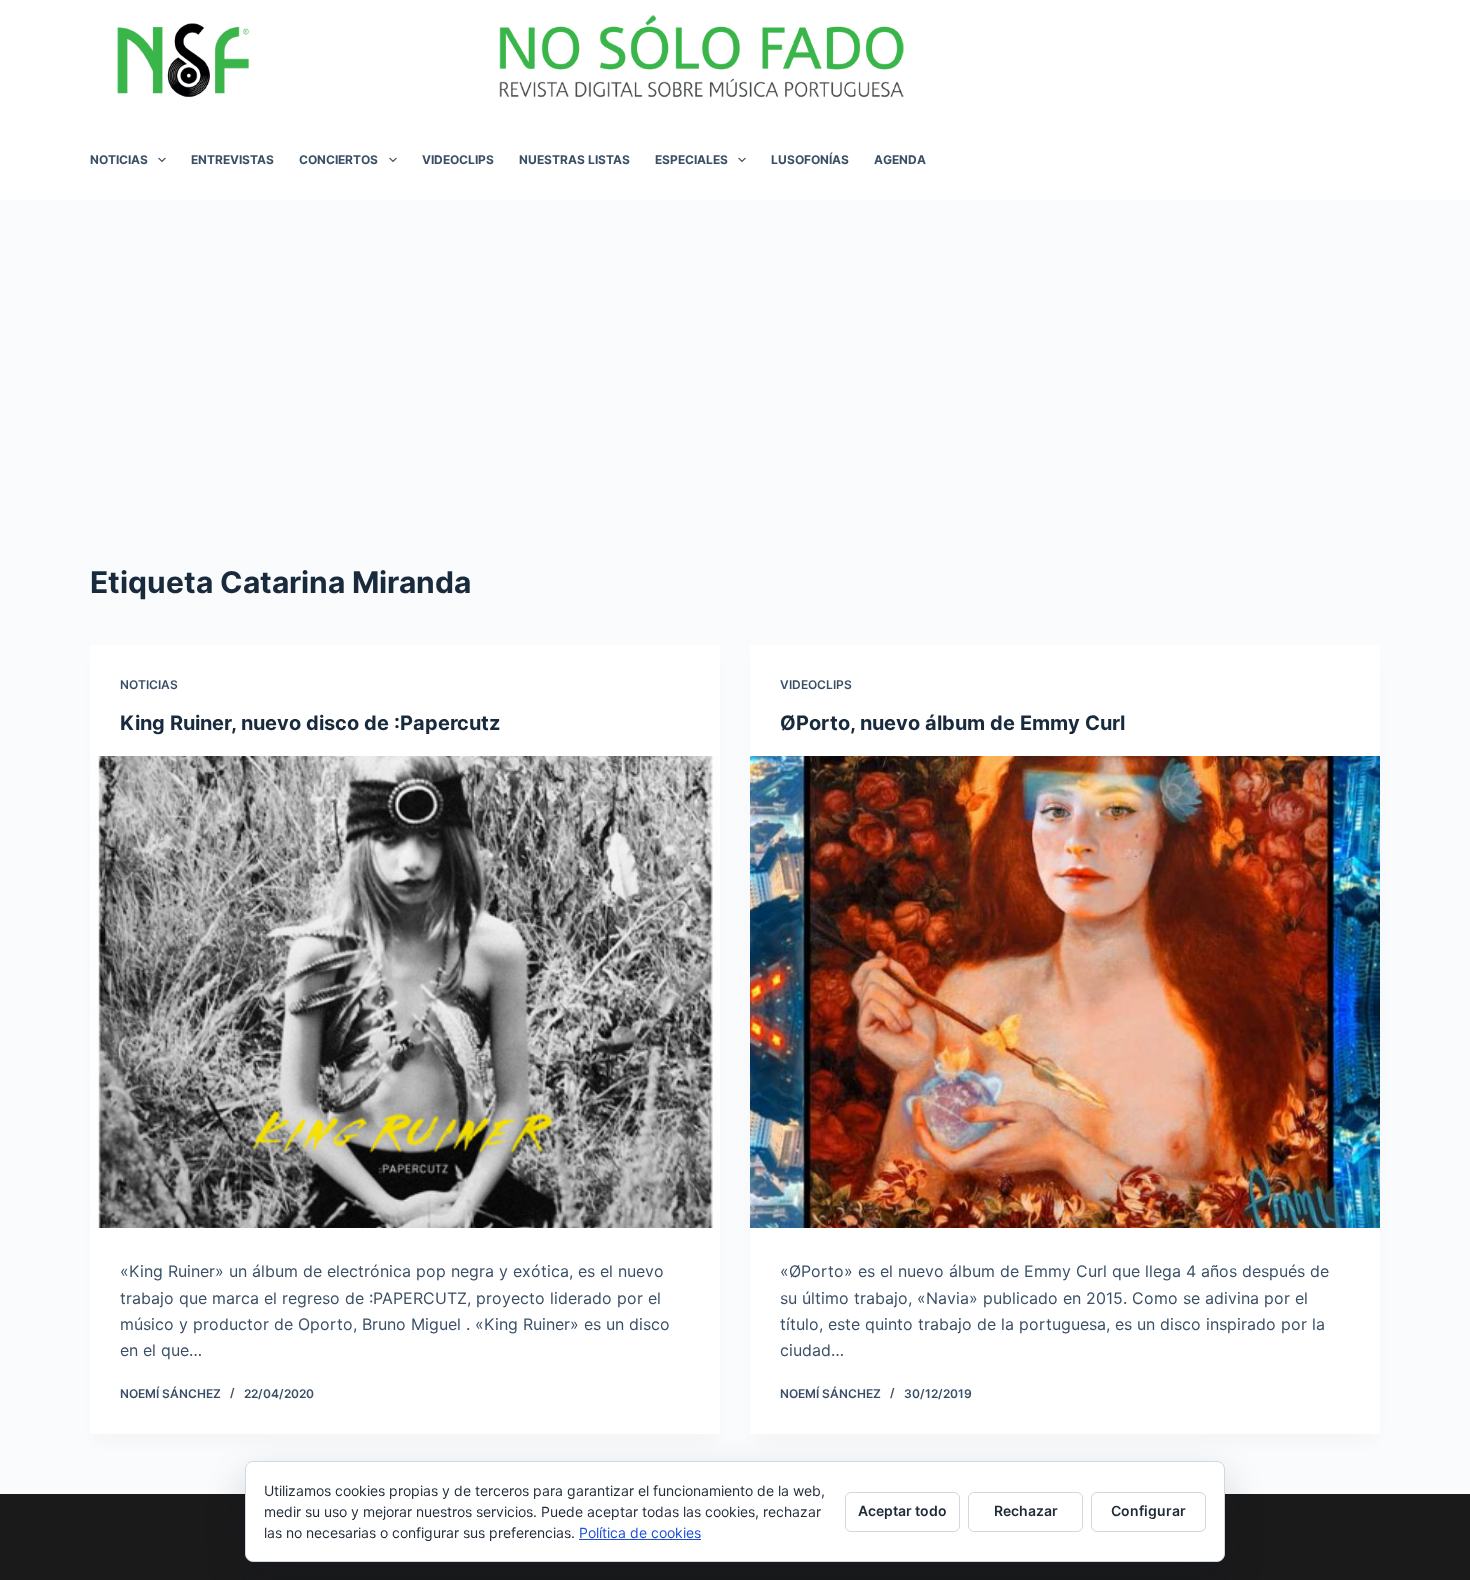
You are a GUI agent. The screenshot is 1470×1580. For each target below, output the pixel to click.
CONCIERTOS (338, 159)
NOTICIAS (119, 159)
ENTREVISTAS (232, 159)
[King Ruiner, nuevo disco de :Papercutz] (405, 992)
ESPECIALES (691, 159)
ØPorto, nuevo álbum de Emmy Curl (952, 723)
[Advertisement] (735, 350)
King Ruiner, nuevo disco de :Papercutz (310, 723)
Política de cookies (640, 1532)
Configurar (1148, 1510)
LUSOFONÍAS (810, 159)
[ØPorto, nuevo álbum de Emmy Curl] (1065, 992)
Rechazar (1026, 1510)
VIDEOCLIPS (458, 159)
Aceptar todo (902, 1510)
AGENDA (900, 159)
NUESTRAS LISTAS (574, 159)
